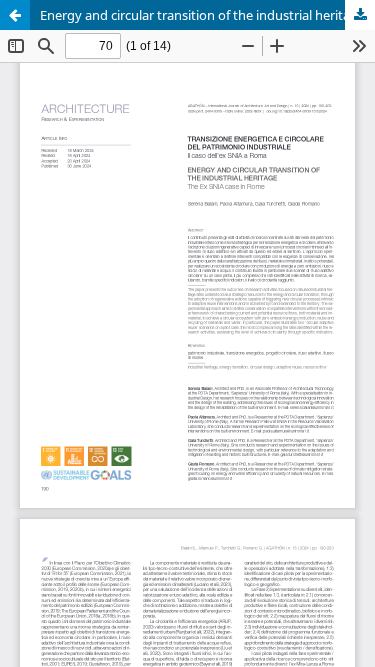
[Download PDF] (360, 15)
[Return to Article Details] (15, 15)
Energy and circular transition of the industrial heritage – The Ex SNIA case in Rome (207, 15)
